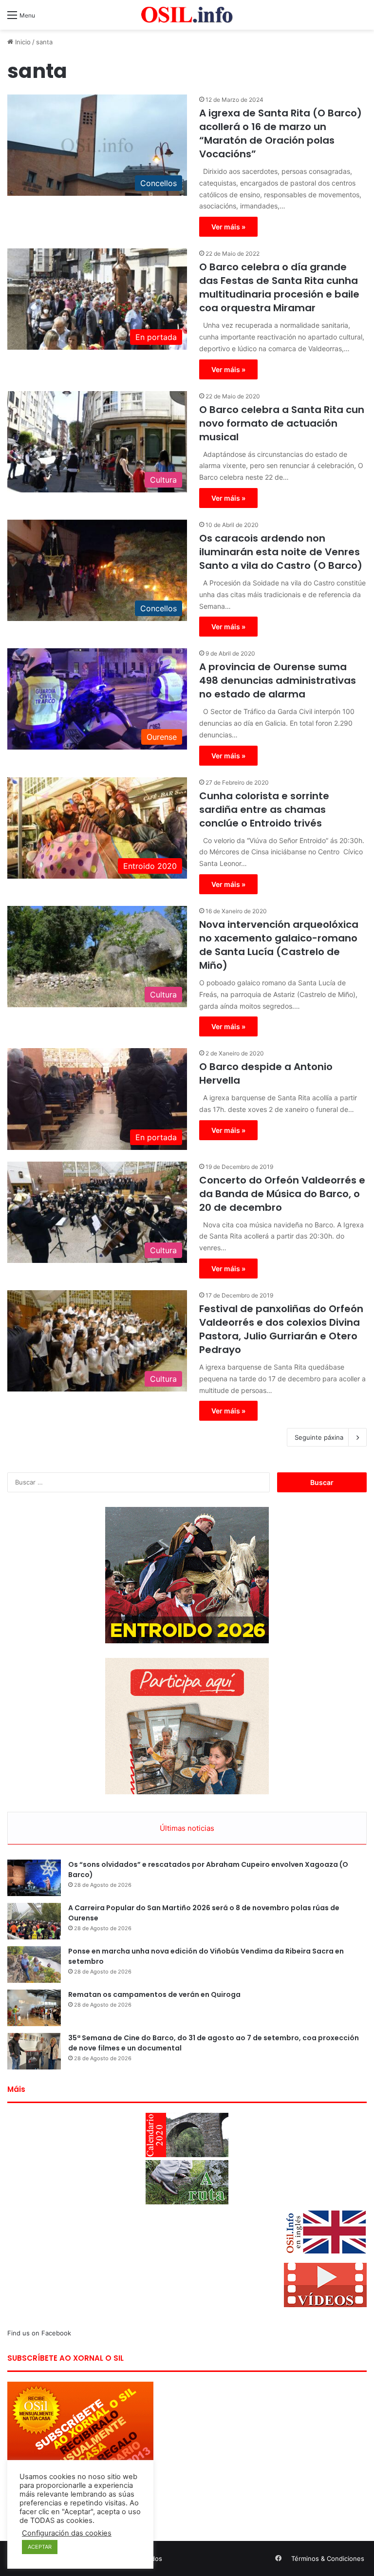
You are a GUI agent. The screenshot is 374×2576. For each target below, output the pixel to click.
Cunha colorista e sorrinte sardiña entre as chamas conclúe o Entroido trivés (264, 809)
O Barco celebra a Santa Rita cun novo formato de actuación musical (282, 423)
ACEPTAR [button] (40, 2547)
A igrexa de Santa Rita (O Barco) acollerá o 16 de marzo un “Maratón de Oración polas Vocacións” (280, 133)
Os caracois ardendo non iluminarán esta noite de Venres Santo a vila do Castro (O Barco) (281, 552)
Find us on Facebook (39, 2333)
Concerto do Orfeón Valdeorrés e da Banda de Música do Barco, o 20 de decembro (282, 1194)
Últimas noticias (187, 1828)
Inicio (22, 42)
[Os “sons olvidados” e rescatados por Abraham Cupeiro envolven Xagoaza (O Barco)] (34, 1878)
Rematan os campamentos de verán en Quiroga (154, 1994)
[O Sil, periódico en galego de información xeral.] (187, 15)
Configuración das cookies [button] (67, 2533)
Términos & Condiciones (328, 2558)
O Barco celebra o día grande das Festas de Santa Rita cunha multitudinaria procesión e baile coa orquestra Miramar (279, 287)
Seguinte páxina (319, 1437)
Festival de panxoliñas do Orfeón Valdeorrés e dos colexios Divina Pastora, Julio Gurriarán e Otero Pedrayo (281, 1329)
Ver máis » (228, 227)
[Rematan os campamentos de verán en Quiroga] (34, 2008)
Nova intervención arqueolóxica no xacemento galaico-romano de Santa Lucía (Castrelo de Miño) (279, 945)
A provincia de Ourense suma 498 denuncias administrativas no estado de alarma (278, 680)
